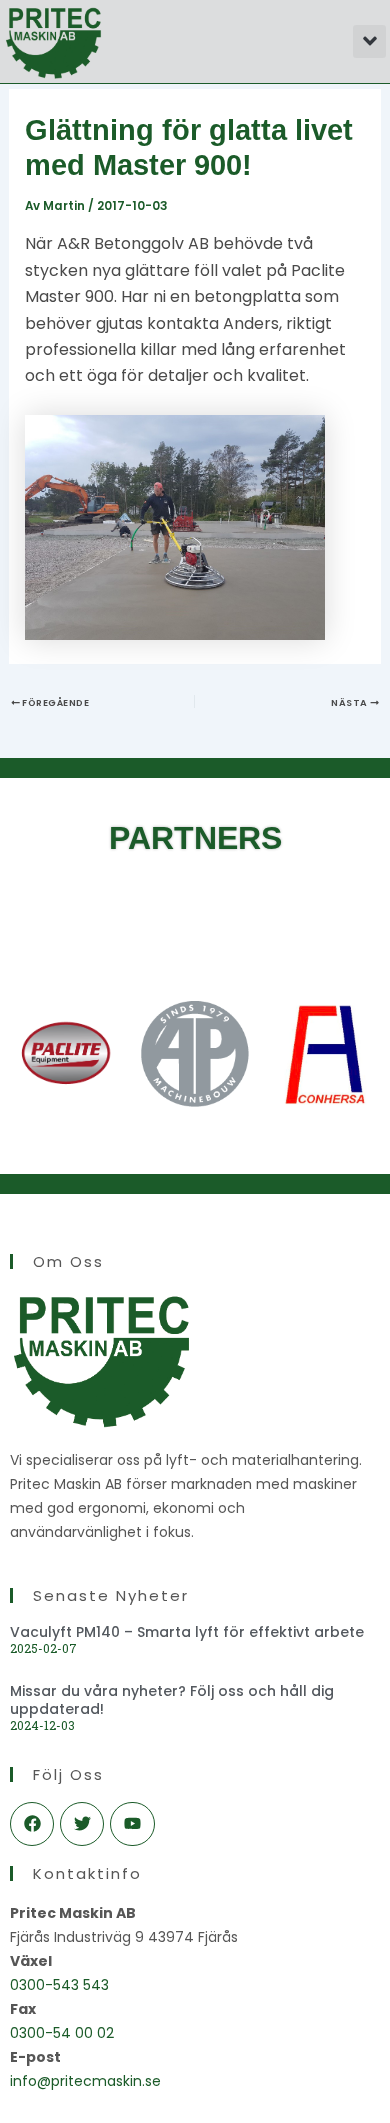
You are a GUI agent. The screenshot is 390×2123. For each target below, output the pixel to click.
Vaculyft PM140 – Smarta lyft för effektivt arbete (187, 1632)
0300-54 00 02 (62, 2033)
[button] (369, 41)
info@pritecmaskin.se (85, 2081)
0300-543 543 (59, 1985)
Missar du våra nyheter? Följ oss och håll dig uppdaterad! (172, 1700)
